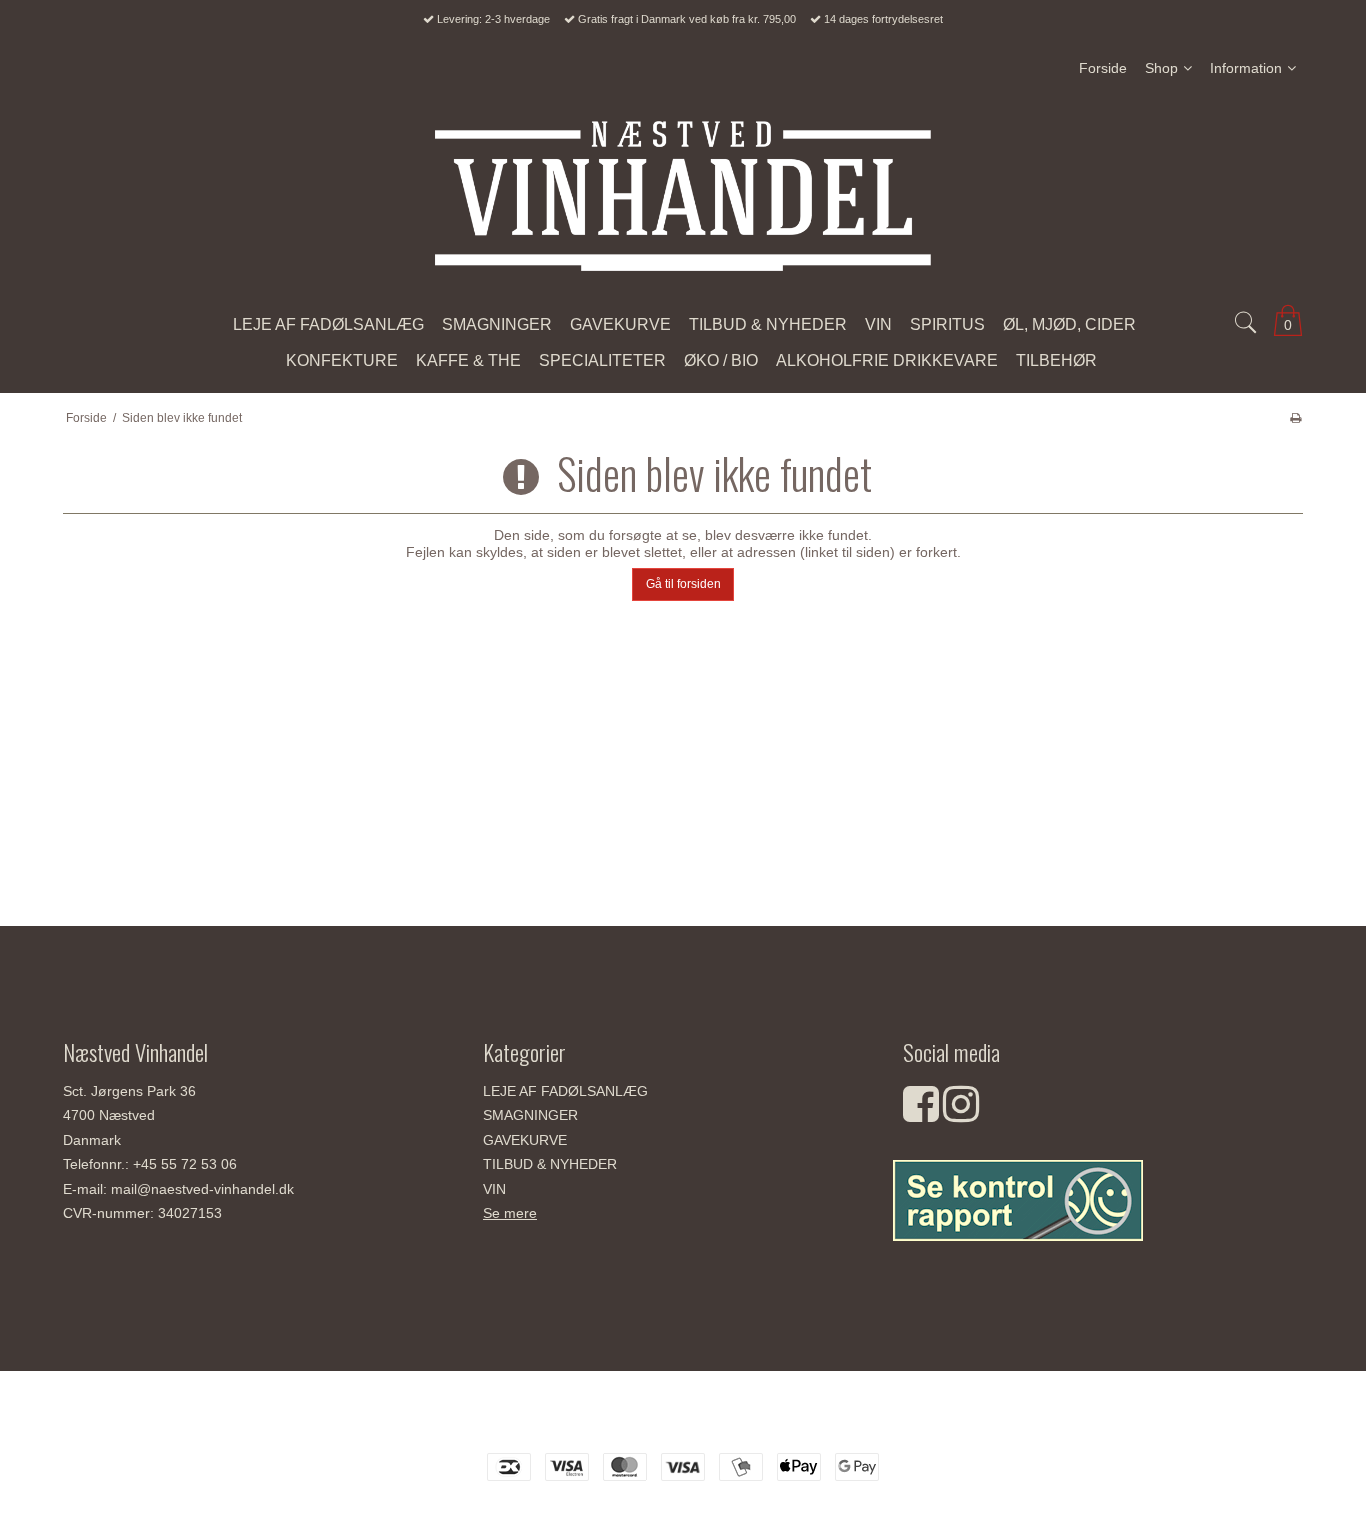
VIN (494, 1189)
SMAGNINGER (530, 1115)
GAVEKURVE (525, 1140)
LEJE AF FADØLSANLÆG (565, 1091)
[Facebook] (921, 1114)
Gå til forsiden (683, 584)
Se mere (510, 1213)
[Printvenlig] (1295, 418)
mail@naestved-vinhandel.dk (202, 1189)
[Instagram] (961, 1114)
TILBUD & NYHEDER (550, 1164)
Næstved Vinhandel (683, 1418)
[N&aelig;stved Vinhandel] (683, 196)
